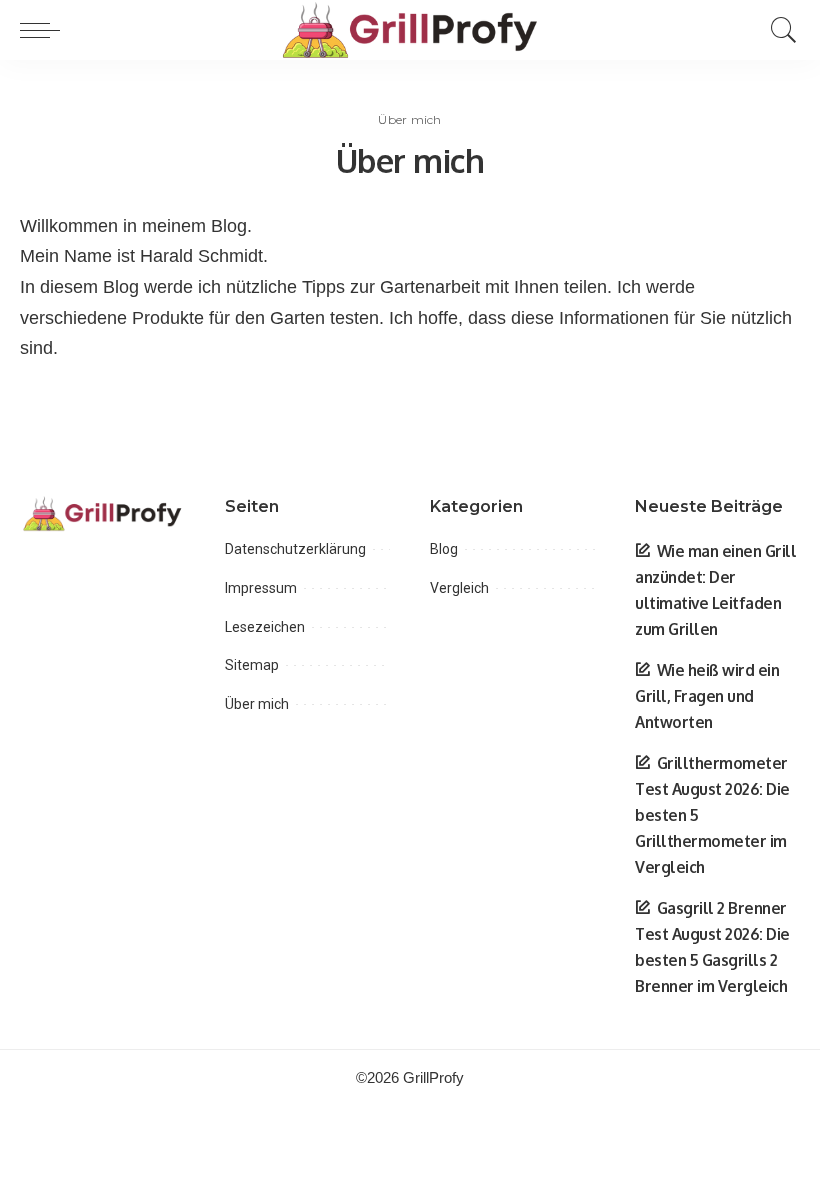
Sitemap (252, 665)
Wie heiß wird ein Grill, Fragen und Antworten (707, 696)
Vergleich (459, 588)
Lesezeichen (265, 627)
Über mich (257, 704)
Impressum (261, 588)
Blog (444, 549)
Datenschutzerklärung (295, 549)
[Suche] (779, 30)
